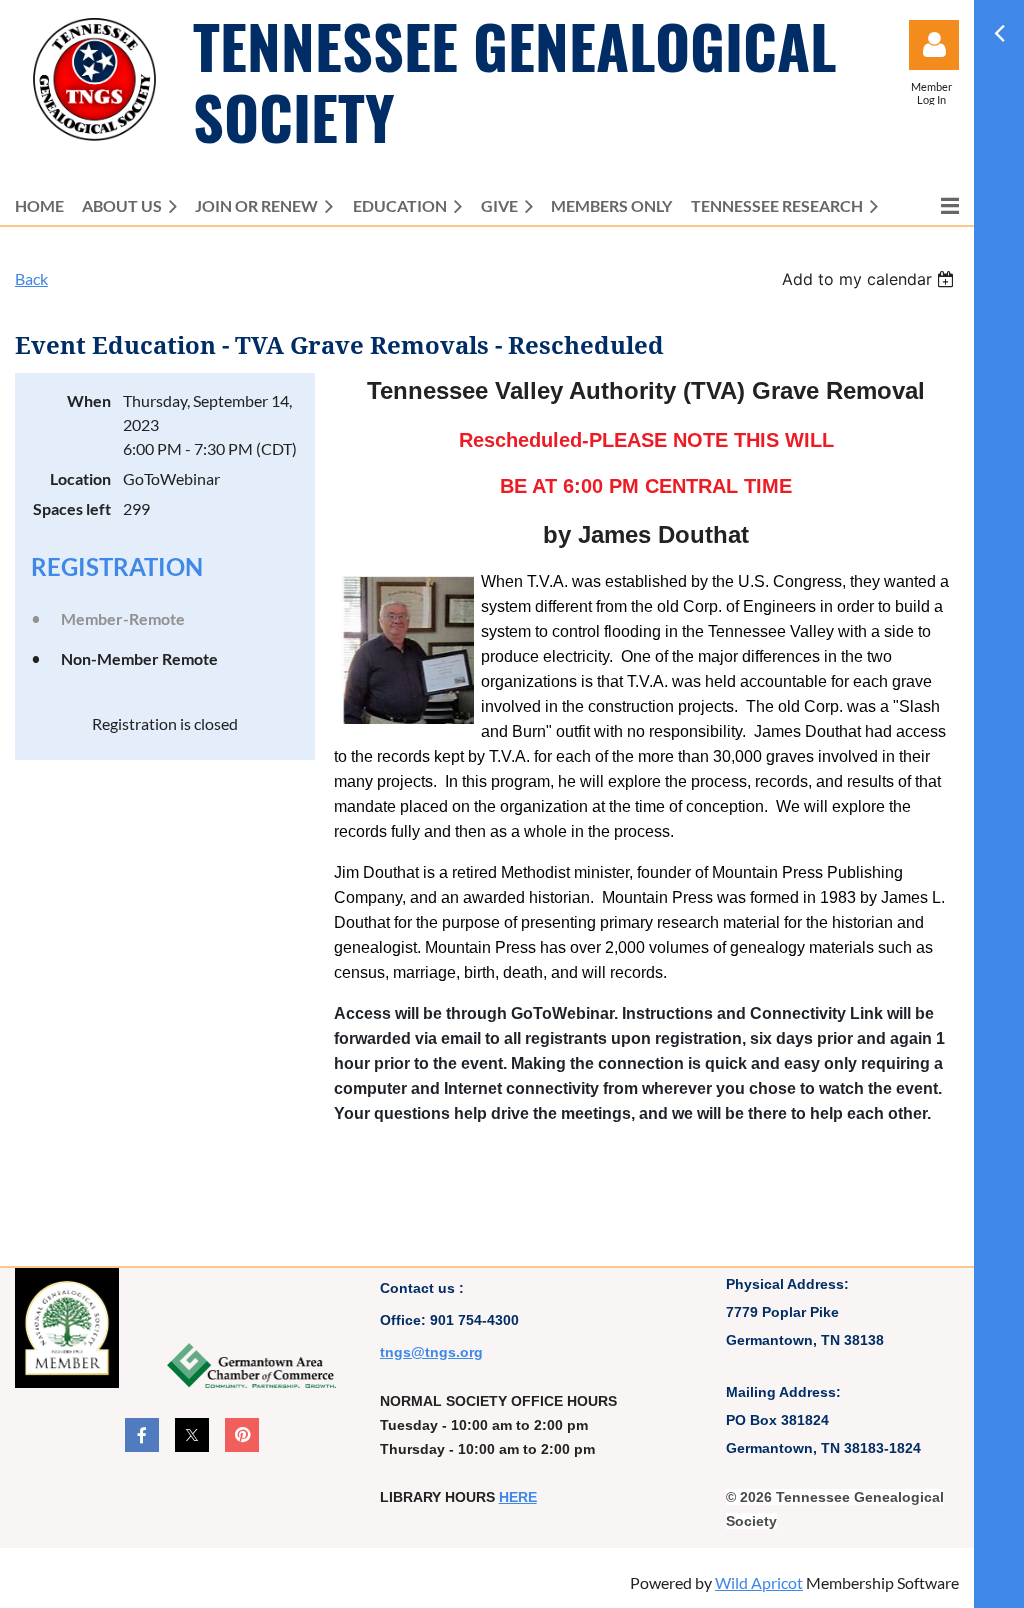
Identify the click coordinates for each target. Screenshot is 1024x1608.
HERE (518, 1497)
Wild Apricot (759, 1582)
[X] (192, 1435)
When (89, 400)
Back (31, 278)
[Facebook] (142, 1435)
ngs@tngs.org (434, 1352)
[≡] (929, 205)
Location (80, 478)
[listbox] (870, 279)
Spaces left (72, 508)
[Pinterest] (242, 1435)
